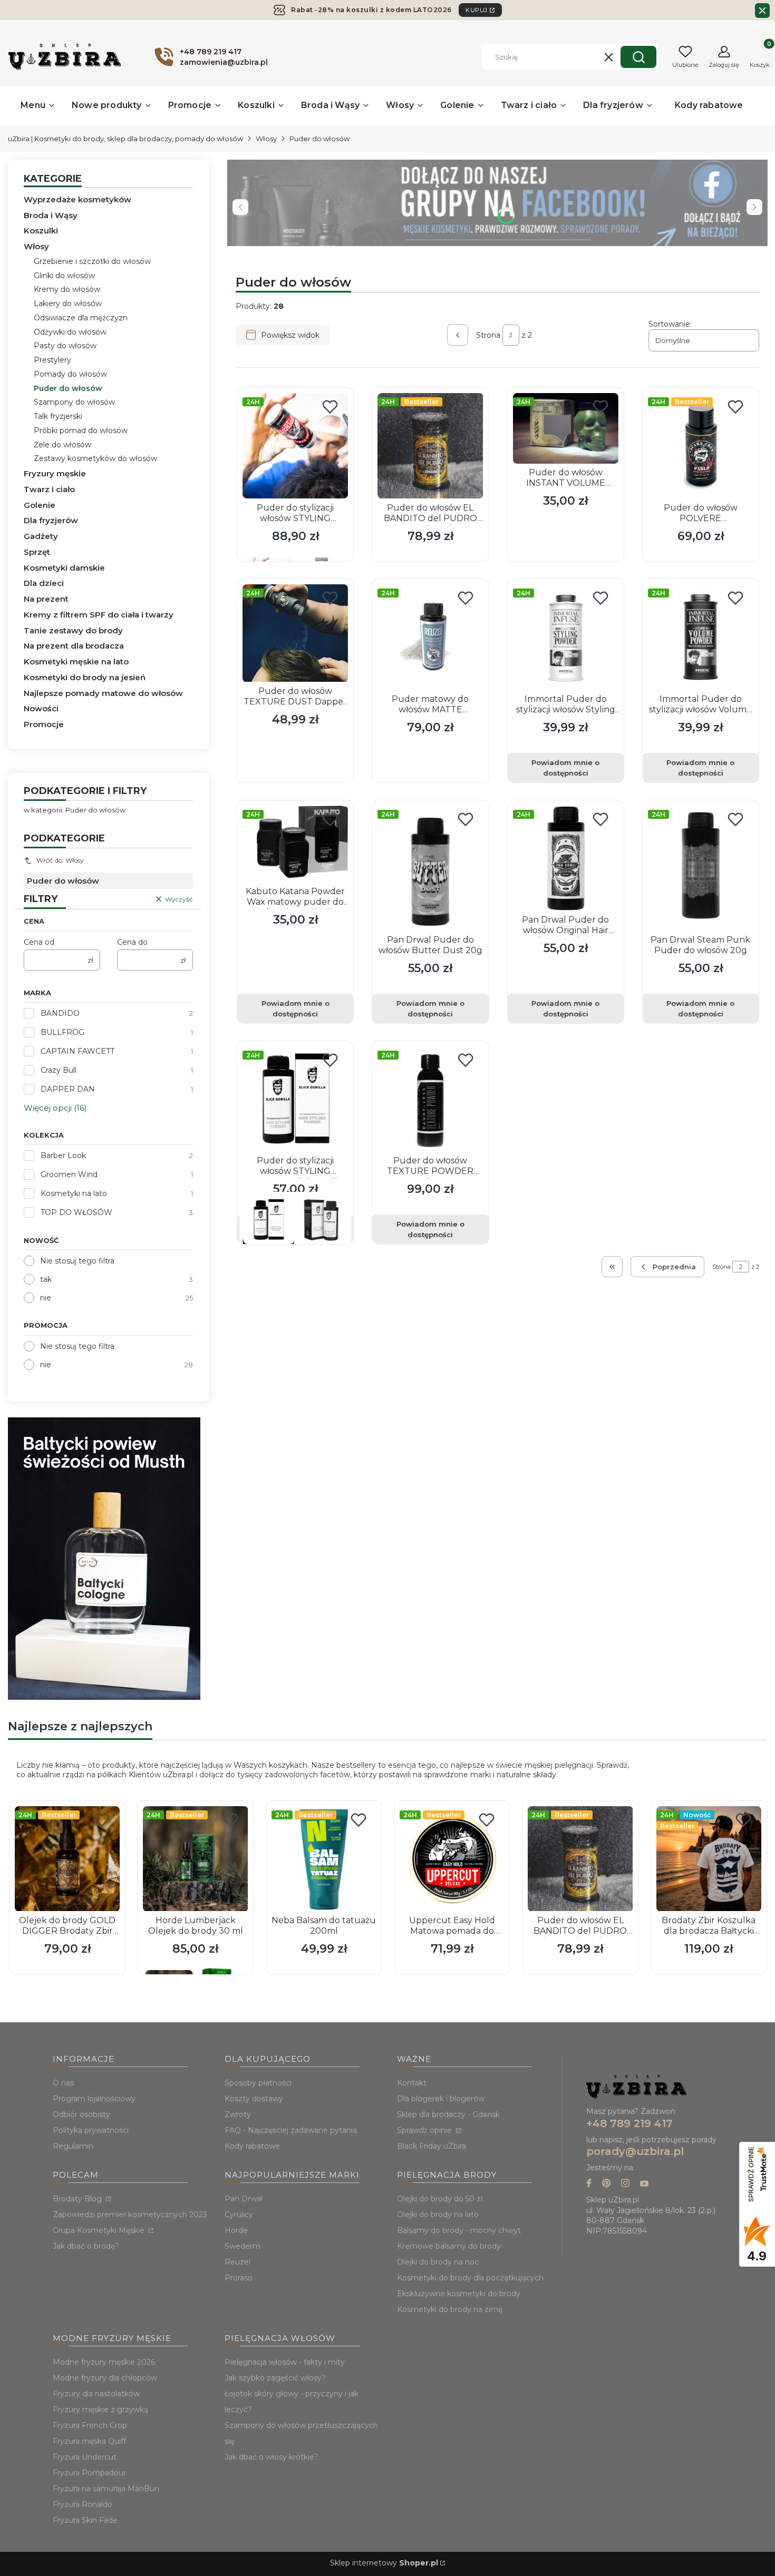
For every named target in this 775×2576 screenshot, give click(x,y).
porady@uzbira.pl (635, 2151)
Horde (236, 2230)
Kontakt (412, 2083)
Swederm (243, 2246)
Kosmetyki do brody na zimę (450, 2309)
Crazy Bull (59, 1070)
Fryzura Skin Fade (85, 2520)
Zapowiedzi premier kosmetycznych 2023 (130, 2215)
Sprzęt (37, 552)
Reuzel (238, 2262)
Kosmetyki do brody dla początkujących (470, 2278)
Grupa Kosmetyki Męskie (100, 2230)
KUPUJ (477, 10)
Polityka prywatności (91, 2130)
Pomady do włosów (70, 374)
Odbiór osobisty (81, 2114)
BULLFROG (62, 1032)
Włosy (266, 139)
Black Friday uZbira (432, 2146)
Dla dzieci (44, 583)
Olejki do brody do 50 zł (440, 2199)
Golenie (40, 505)
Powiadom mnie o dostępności (565, 768)
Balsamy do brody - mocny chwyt (459, 2230)
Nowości (41, 708)
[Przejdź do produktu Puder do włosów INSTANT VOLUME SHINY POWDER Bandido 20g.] (566, 428)
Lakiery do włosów (68, 303)
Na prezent (46, 599)
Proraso (239, 2278)
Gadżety (41, 536)
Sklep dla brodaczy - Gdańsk (448, 2114)
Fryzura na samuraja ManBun (106, 2489)
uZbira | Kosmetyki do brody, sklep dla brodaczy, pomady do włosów (125, 139)
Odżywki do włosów (70, 332)
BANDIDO (60, 1013)
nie (46, 1298)
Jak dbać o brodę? (86, 2246)
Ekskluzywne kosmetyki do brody (459, 2294)
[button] (638, 57)
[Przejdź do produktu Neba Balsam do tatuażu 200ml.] (324, 1859)
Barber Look (63, 1155)
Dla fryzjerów (51, 520)
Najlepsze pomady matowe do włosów (103, 693)
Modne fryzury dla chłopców (105, 2378)
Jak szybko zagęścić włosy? (275, 2378)
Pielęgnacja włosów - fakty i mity (285, 2362)
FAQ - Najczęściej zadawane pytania (291, 2130)
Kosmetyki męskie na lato (76, 662)
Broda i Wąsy (51, 215)
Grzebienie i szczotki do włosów (92, 261)
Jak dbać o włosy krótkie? (271, 2457)
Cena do (132, 942)
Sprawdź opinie (425, 2130)
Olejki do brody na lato (438, 2215)
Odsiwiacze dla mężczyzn (81, 318)
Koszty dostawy (254, 2099)
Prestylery (52, 360)
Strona (488, 335)
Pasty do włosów (65, 346)
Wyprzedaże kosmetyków (77, 199)
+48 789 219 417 (629, 2123)
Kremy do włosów (67, 289)
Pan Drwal (244, 2199)
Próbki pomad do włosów (81, 430)
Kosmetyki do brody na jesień (85, 677)
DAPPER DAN (68, 1089)
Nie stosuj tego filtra (77, 1261)
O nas (63, 2083)
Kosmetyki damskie (64, 568)
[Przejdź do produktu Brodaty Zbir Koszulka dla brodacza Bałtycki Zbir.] (709, 1859)
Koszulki (41, 231)
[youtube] (644, 2184)
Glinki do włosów (64, 276)
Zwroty (238, 2114)
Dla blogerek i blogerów (441, 2099)
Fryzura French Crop (90, 2425)
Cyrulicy (239, 2215)
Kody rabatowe (252, 2146)
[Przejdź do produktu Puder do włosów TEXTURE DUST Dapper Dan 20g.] (295, 633)
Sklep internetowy (384, 2563)
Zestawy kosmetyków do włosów (95, 458)
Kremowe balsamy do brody (449, 2246)
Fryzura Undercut (85, 2457)
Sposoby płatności (258, 2083)
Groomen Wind (69, 1174)
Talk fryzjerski (58, 416)
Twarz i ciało (49, 489)
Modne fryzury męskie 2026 (104, 2362)
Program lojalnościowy (94, 2099)
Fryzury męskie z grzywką (100, 2410)
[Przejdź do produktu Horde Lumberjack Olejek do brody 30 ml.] (195, 1859)
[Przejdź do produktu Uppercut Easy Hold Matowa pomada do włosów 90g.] (452, 1859)
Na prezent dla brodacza (74, 646)
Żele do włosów (62, 445)
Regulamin (73, 2146)
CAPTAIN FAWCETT (77, 1051)
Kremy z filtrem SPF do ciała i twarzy (99, 615)
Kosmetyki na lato (74, 1193)
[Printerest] (606, 2184)
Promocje (44, 724)
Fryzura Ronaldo (83, 2504)
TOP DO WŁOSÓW (76, 1212)
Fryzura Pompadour (89, 2473)
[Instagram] (625, 2184)
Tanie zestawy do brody (73, 630)
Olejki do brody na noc (438, 2262)
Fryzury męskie (55, 473)
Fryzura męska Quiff (89, 2441)
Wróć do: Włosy (60, 860)
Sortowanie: (670, 324)
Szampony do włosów (74, 402)
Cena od (39, 942)
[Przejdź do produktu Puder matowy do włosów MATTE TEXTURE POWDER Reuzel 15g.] (430, 637)
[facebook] (589, 2184)
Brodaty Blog (78, 2199)
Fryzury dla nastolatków (96, 2394)
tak (46, 1279)
